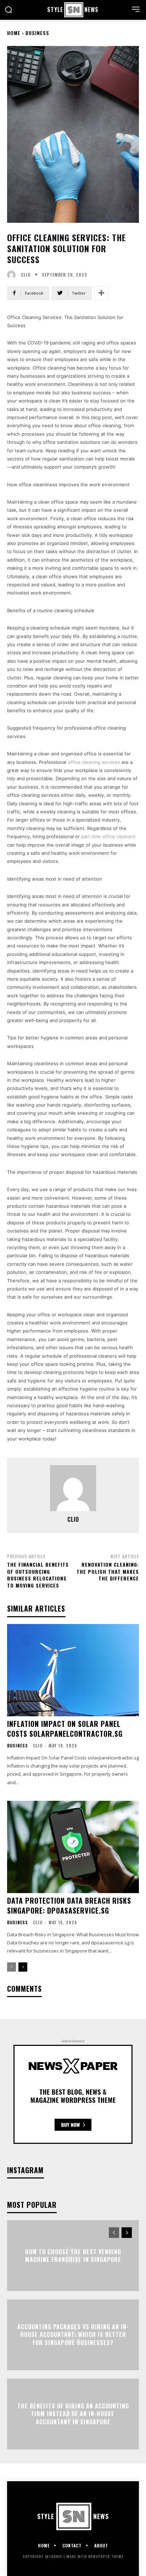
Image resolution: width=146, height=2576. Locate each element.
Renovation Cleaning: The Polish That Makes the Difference (108, 1571)
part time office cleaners (108, 836)
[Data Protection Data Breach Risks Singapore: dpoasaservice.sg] (73, 1847)
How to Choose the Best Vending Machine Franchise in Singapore (73, 2255)
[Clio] (13, 275)
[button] (9, 10)
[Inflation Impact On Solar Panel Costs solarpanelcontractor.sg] (73, 1670)
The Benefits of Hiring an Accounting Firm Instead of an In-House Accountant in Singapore (73, 2414)
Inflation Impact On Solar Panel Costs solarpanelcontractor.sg (65, 1729)
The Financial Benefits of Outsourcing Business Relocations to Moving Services (38, 1575)
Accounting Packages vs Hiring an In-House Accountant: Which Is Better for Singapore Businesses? (73, 2335)
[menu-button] (136, 9)
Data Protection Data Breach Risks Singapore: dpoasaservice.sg (69, 1905)
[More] (101, 293)
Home (14, 33)
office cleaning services (94, 762)
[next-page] (23, 1967)
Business (37, 33)
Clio (26, 275)
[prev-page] (12, 1967)
